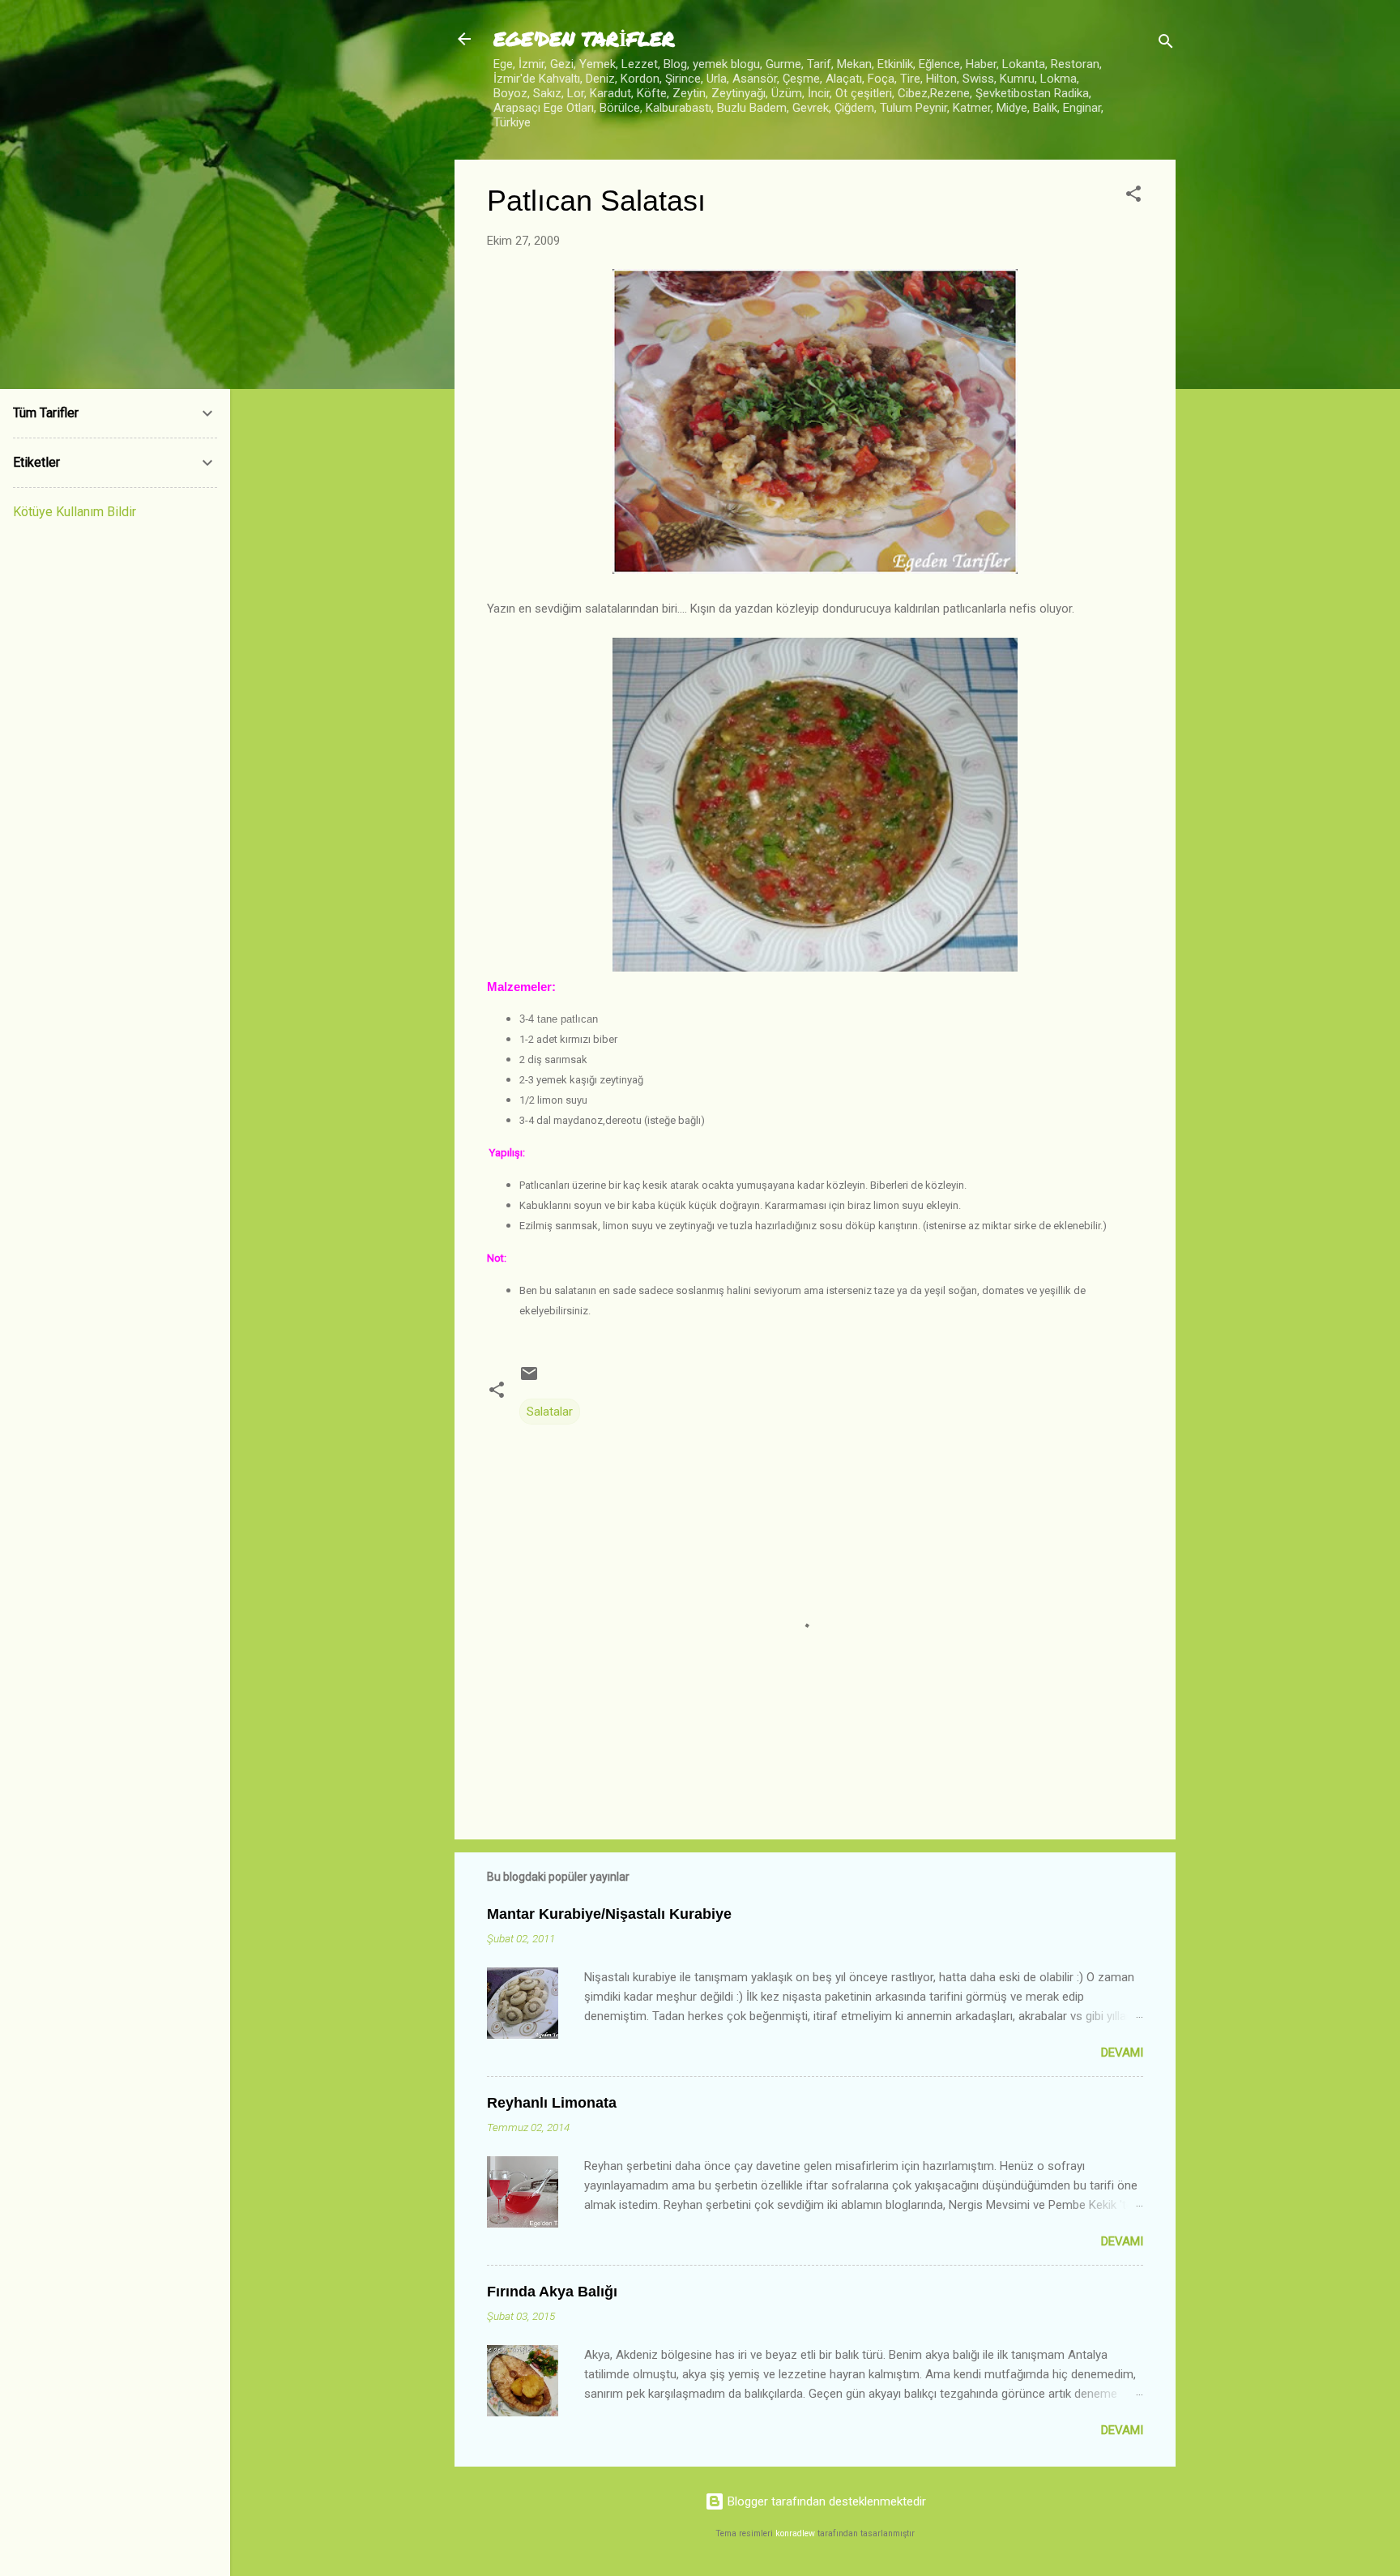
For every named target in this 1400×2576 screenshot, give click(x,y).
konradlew (795, 2533)
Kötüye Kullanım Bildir (75, 512)
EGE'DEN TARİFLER (584, 38)
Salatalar (550, 1412)
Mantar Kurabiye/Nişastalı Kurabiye (609, 1914)
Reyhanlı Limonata (552, 2103)
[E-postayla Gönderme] (529, 1379)
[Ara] (1166, 44)
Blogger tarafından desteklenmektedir (825, 2501)
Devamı (1122, 2053)
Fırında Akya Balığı (552, 2292)
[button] (1133, 197)
